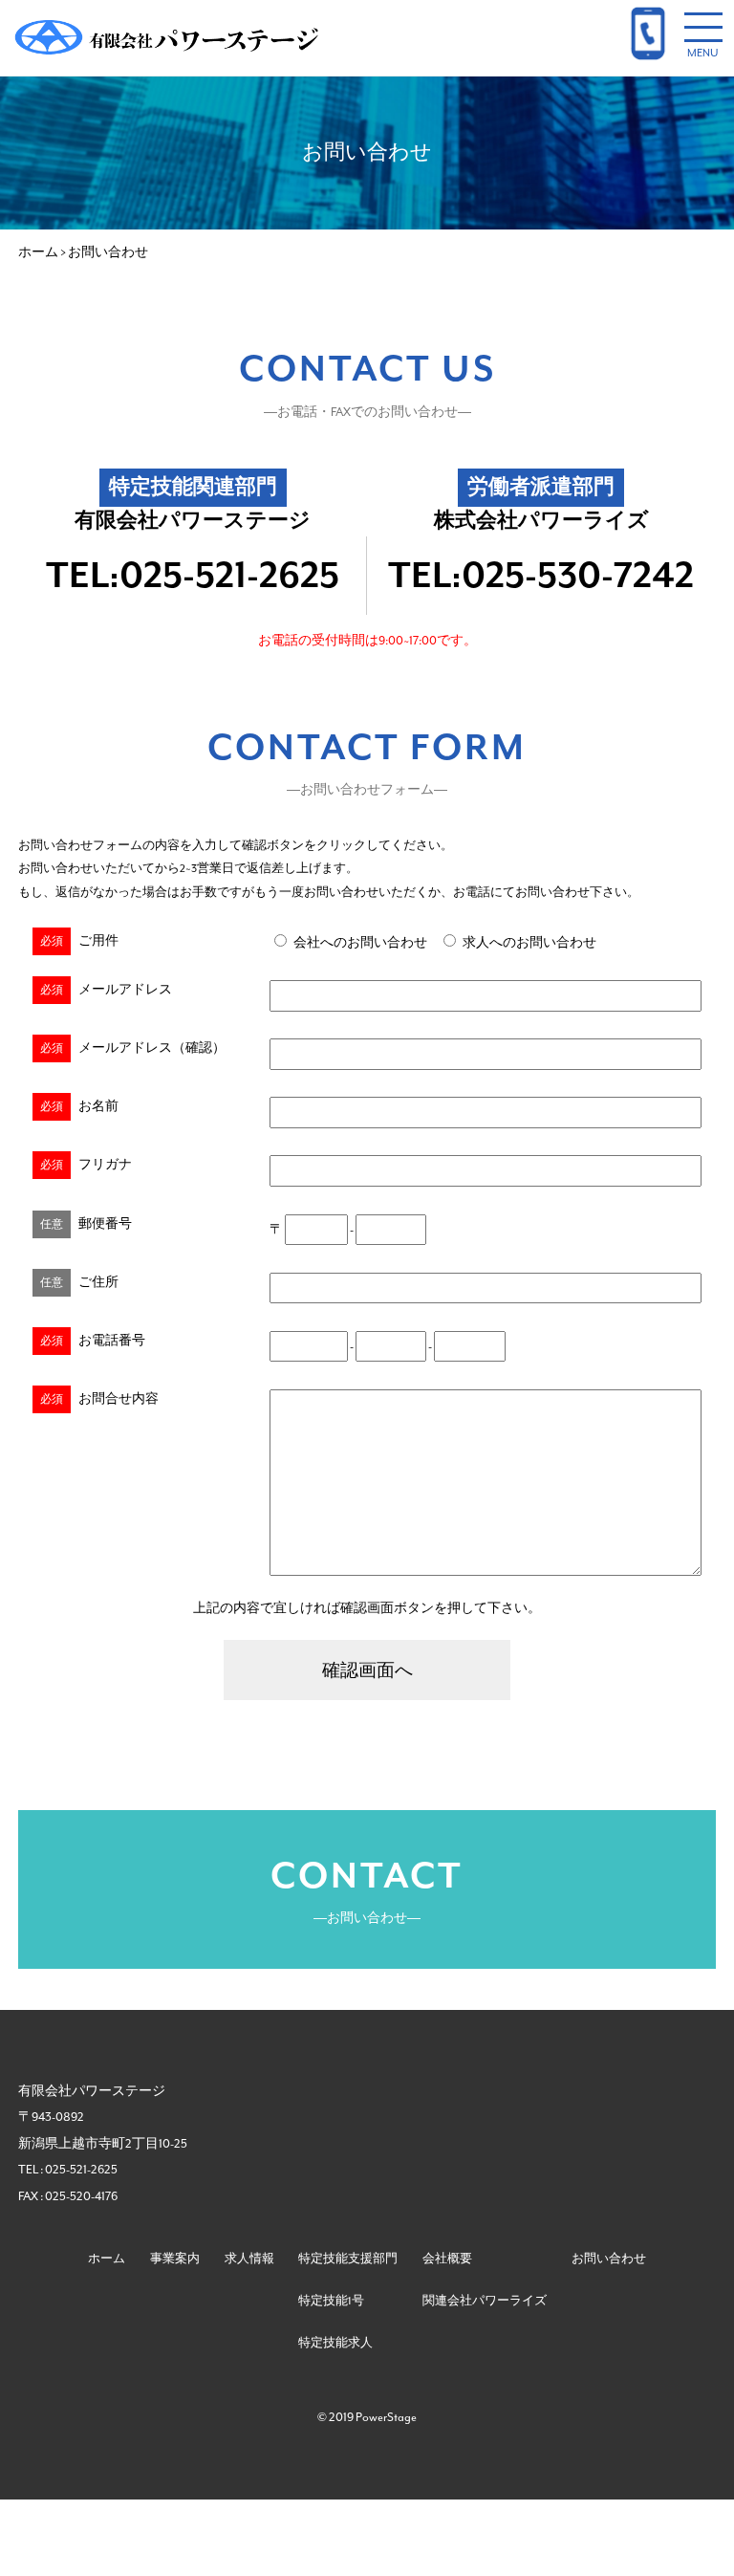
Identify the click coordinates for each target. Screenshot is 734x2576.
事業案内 (175, 2259)
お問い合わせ (609, 2259)
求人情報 (249, 2259)
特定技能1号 (331, 2301)
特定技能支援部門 (348, 2259)
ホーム (107, 2259)
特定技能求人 (335, 2343)
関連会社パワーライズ (485, 2301)
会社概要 (447, 2259)
